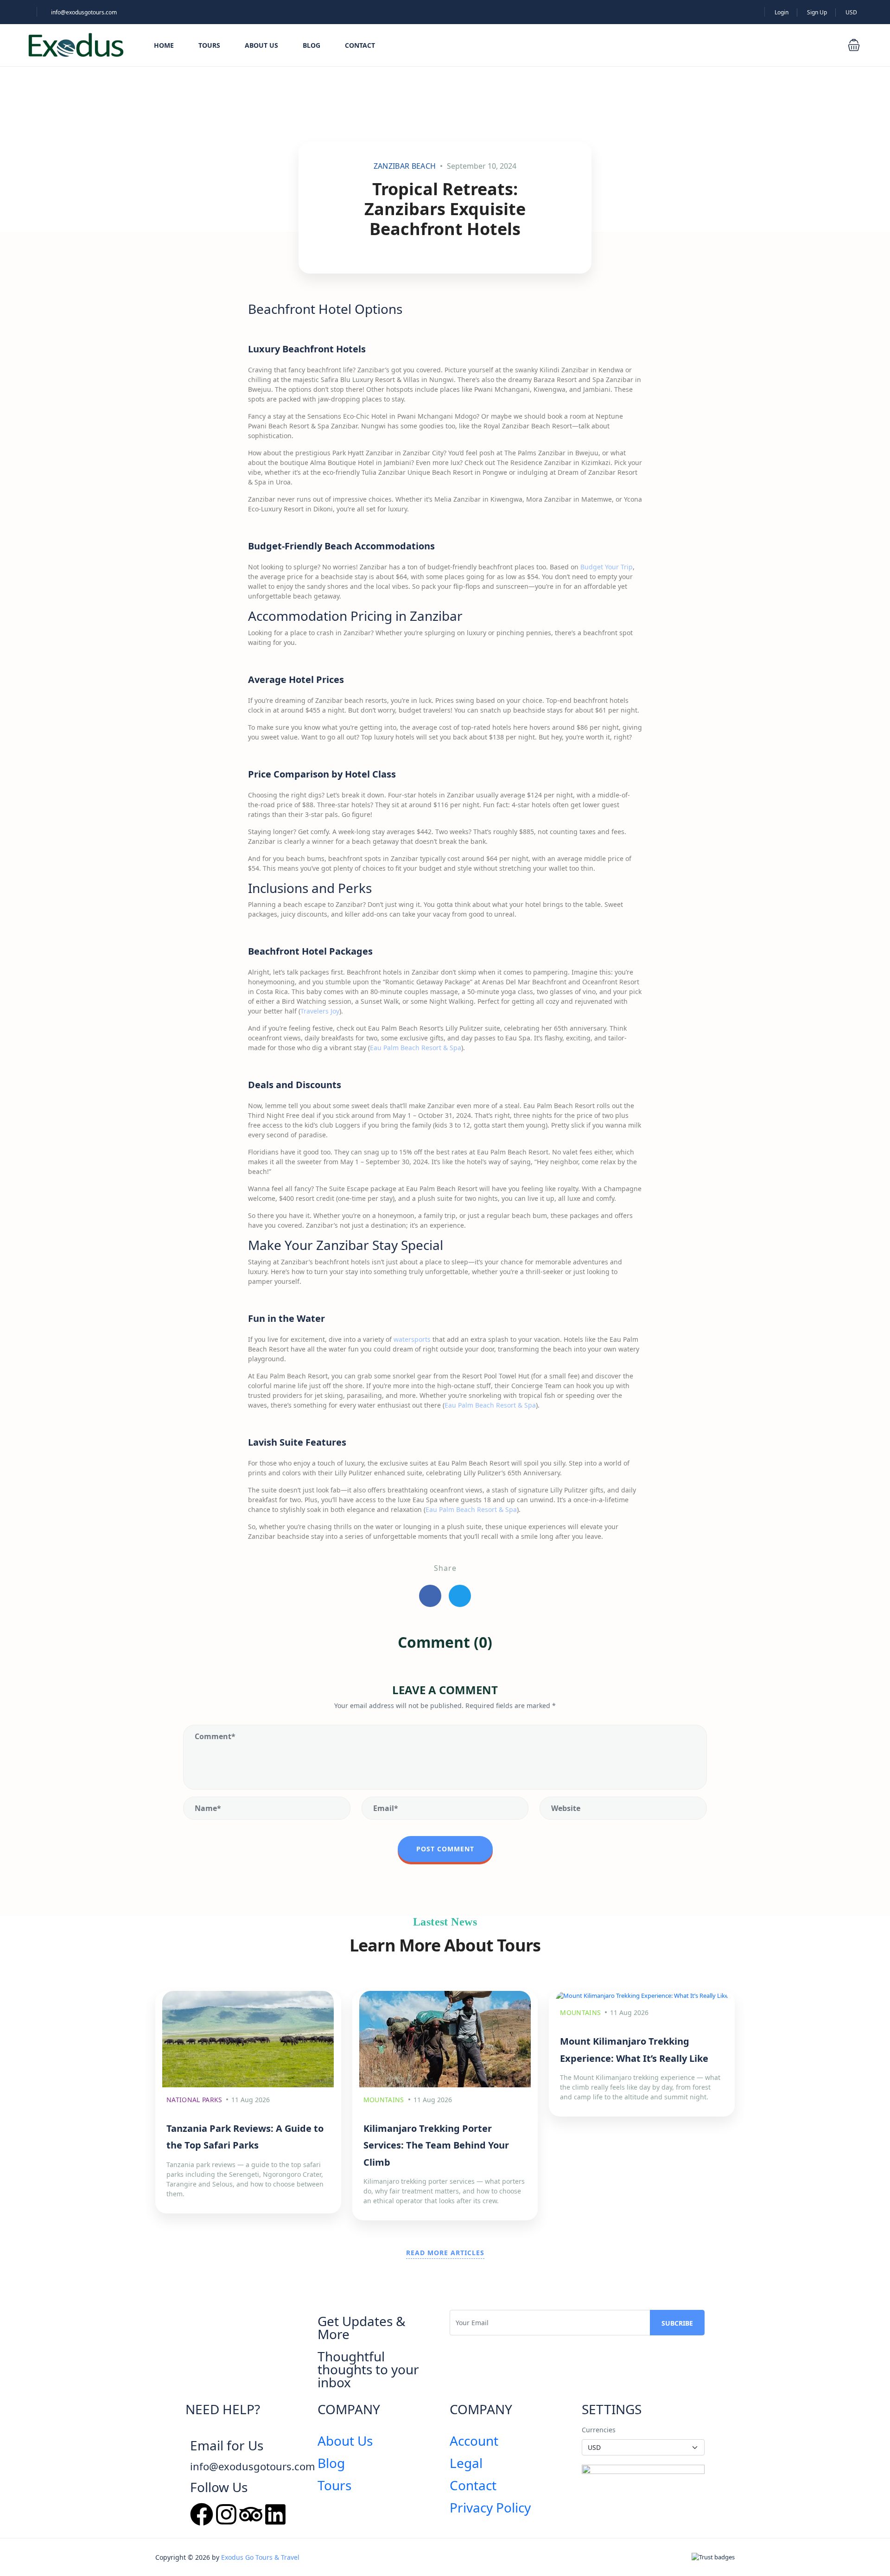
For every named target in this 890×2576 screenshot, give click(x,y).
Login (782, 12)
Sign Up (817, 12)
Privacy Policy (490, 2507)
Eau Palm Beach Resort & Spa (416, 1048)
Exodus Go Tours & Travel (260, 2557)
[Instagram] (226, 2514)
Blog (311, 45)
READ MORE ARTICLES (445, 2253)
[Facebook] (202, 2514)
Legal (466, 2463)
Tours (209, 45)
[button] (854, 45)
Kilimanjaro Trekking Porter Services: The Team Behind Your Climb (436, 2145)
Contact (360, 45)
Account (474, 2441)
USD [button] (852, 12)
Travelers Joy (320, 1011)
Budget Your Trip (607, 567)
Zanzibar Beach (405, 166)
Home (164, 45)
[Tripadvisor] (251, 2514)
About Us (261, 45)
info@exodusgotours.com (84, 12)
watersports (412, 1339)
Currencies (599, 2430)
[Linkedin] (275, 2514)
